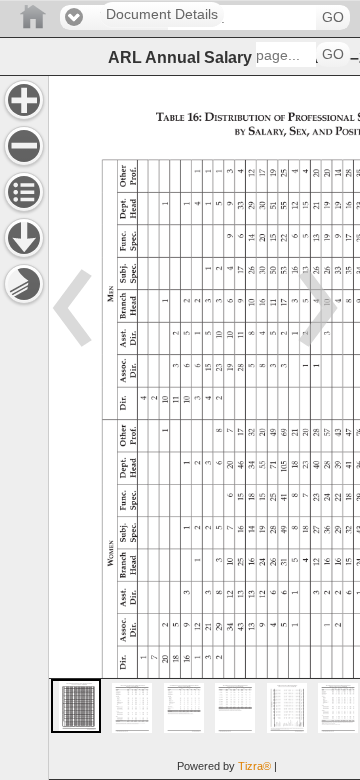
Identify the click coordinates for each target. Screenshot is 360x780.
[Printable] (24, 284)
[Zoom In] (24, 100)
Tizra (254, 766)
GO (333, 17)
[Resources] (24, 238)
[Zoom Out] (24, 146)
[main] (204, 427)
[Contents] (24, 192)
